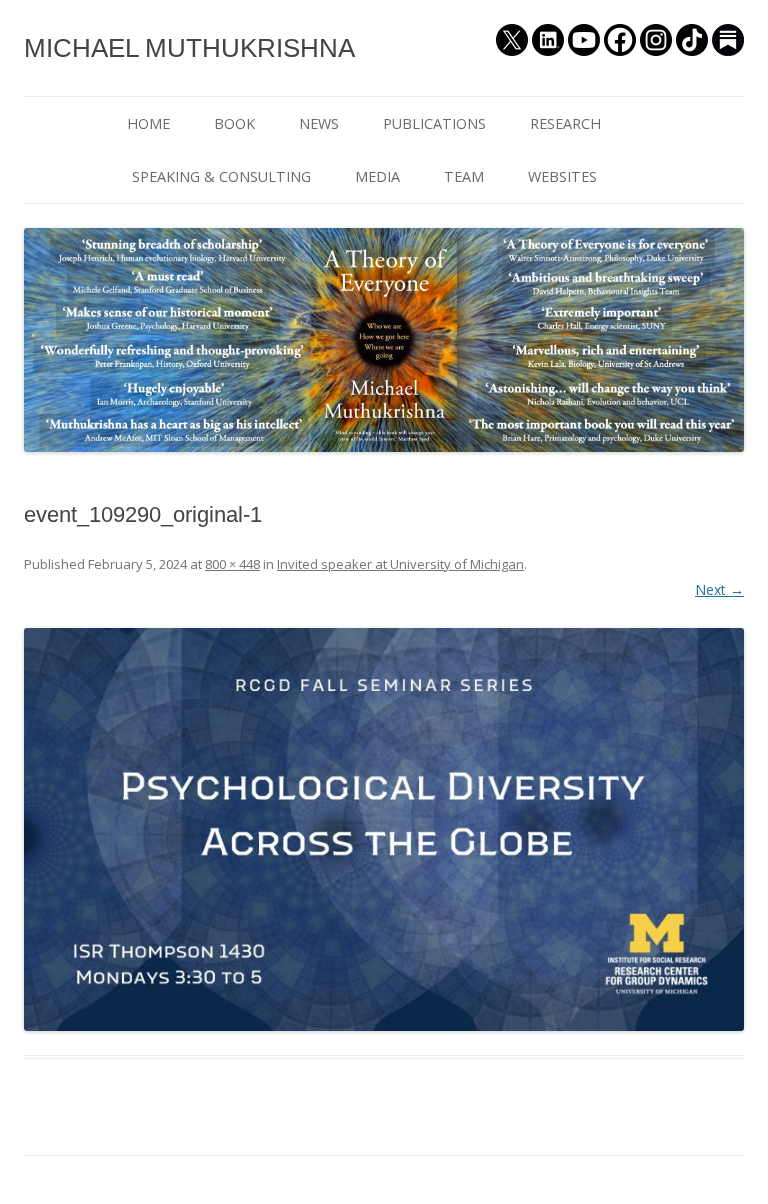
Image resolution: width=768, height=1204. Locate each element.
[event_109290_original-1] (384, 829)
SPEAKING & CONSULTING (221, 176)
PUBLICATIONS (434, 123)
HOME (148, 123)
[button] (384, 829)
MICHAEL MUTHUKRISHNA (189, 48)
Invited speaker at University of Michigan (400, 564)
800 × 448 (232, 564)
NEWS (319, 123)
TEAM (464, 176)
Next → (719, 589)
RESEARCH (565, 123)
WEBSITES (562, 176)
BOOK (234, 123)
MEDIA (377, 176)
